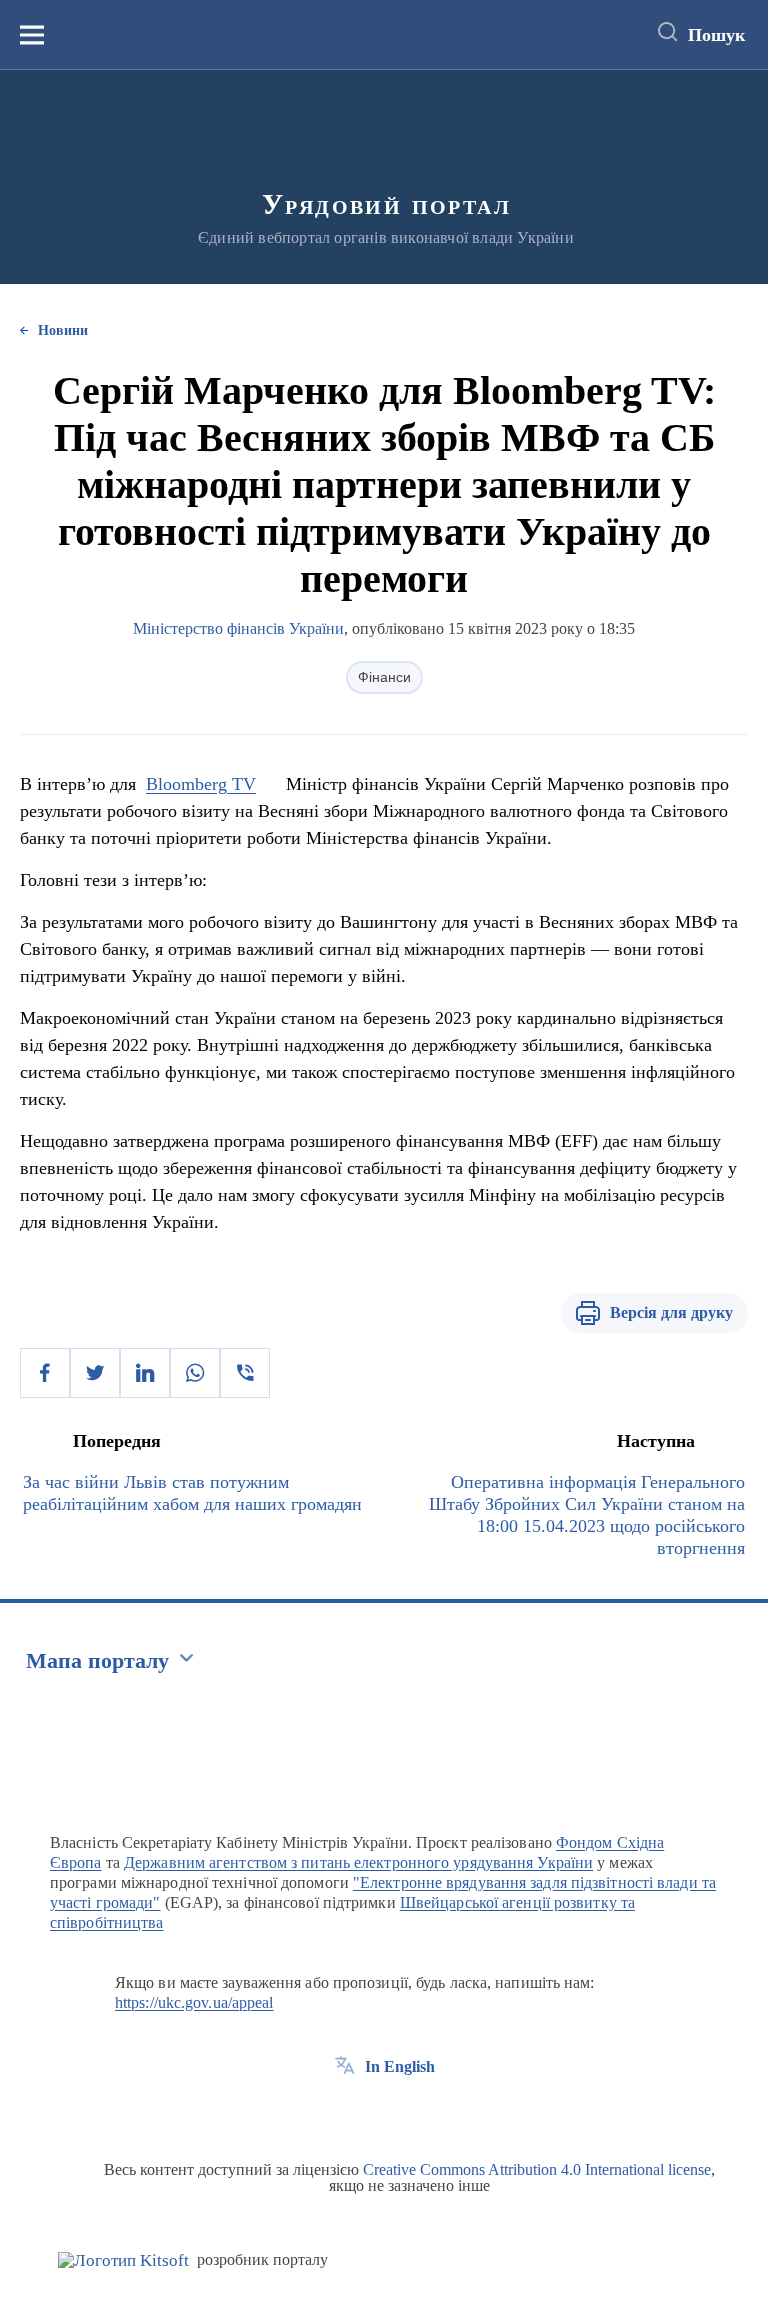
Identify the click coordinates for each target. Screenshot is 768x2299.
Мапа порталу (97, 1660)
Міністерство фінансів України (238, 628)
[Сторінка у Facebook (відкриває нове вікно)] (345, 2112)
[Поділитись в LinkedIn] (145, 1373)
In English (400, 2066)
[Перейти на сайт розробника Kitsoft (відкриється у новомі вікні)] (123, 2260)
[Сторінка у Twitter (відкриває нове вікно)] (382, 2112)
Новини (63, 330)
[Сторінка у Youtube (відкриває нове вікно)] (419, 2112)
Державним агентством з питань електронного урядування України (358, 1862)
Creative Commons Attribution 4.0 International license (537, 2169)
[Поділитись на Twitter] (95, 1373)
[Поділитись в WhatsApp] (195, 1373)
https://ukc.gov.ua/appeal (194, 2002)
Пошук (716, 35)
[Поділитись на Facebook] (45, 1373)
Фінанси (384, 677)
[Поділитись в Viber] (245, 1373)
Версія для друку (671, 1312)
